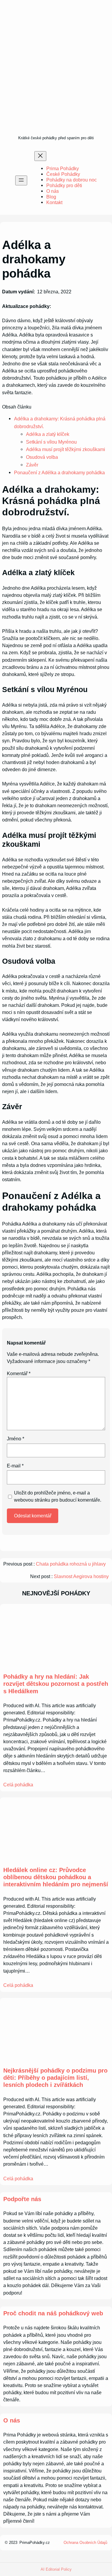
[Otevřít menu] (21, 180)
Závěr (32, 465)
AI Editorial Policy (56, 2569)
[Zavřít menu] (40, 156)
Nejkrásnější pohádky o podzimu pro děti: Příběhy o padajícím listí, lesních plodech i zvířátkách (55, 2078)
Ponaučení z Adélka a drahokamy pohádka (59, 472)
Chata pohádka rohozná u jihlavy (71, 1564)
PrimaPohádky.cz (35, 2543)
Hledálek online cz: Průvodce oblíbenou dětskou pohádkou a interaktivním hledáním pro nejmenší (56, 1877)
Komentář (19, 1373)
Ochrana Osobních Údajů (85, 2543)
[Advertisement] (56, 75)
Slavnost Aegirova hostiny (81, 1576)
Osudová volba (42, 457)
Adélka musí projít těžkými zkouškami (66, 449)
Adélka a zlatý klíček (48, 434)
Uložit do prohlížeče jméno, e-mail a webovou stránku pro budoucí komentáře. (58, 1496)
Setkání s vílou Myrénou (51, 442)
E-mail (15, 1466)
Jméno (16, 1439)
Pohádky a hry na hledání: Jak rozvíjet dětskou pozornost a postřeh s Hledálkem (56, 1684)
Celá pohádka (18, 1785)
